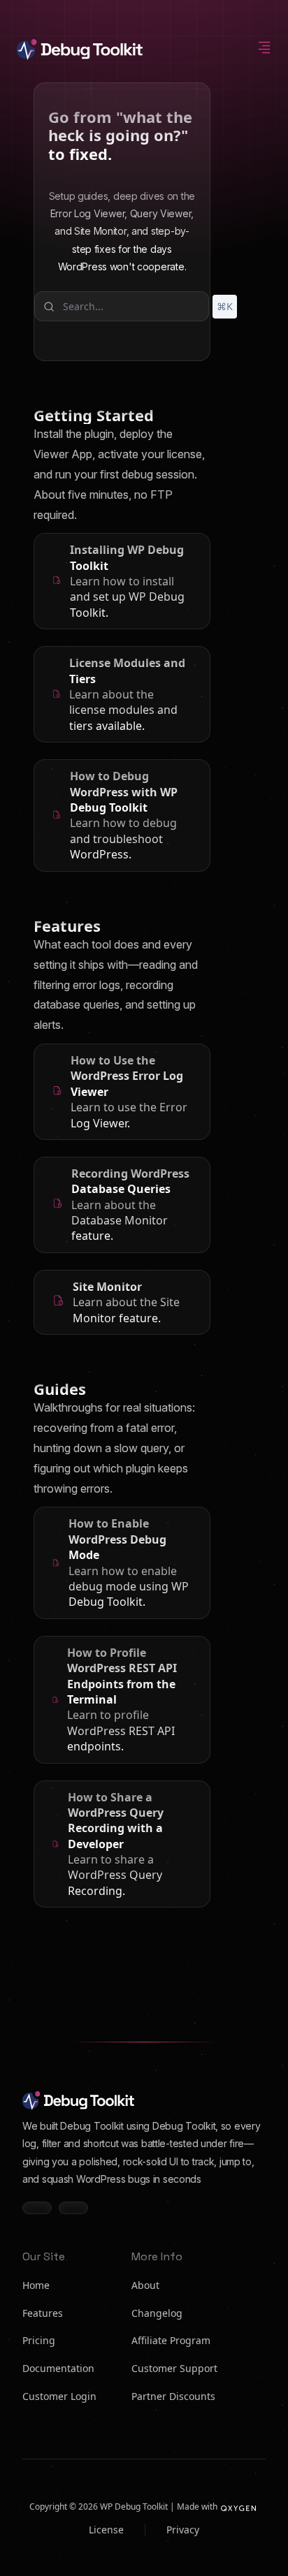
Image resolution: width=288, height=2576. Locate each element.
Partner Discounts (173, 2396)
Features (43, 2313)
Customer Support (174, 2368)
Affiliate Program (171, 2340)
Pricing (39, 2340)
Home (36, 2285)
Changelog (157, 2313)
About (145, 2285)
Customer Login (59, 2396)
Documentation (58, 2368)
